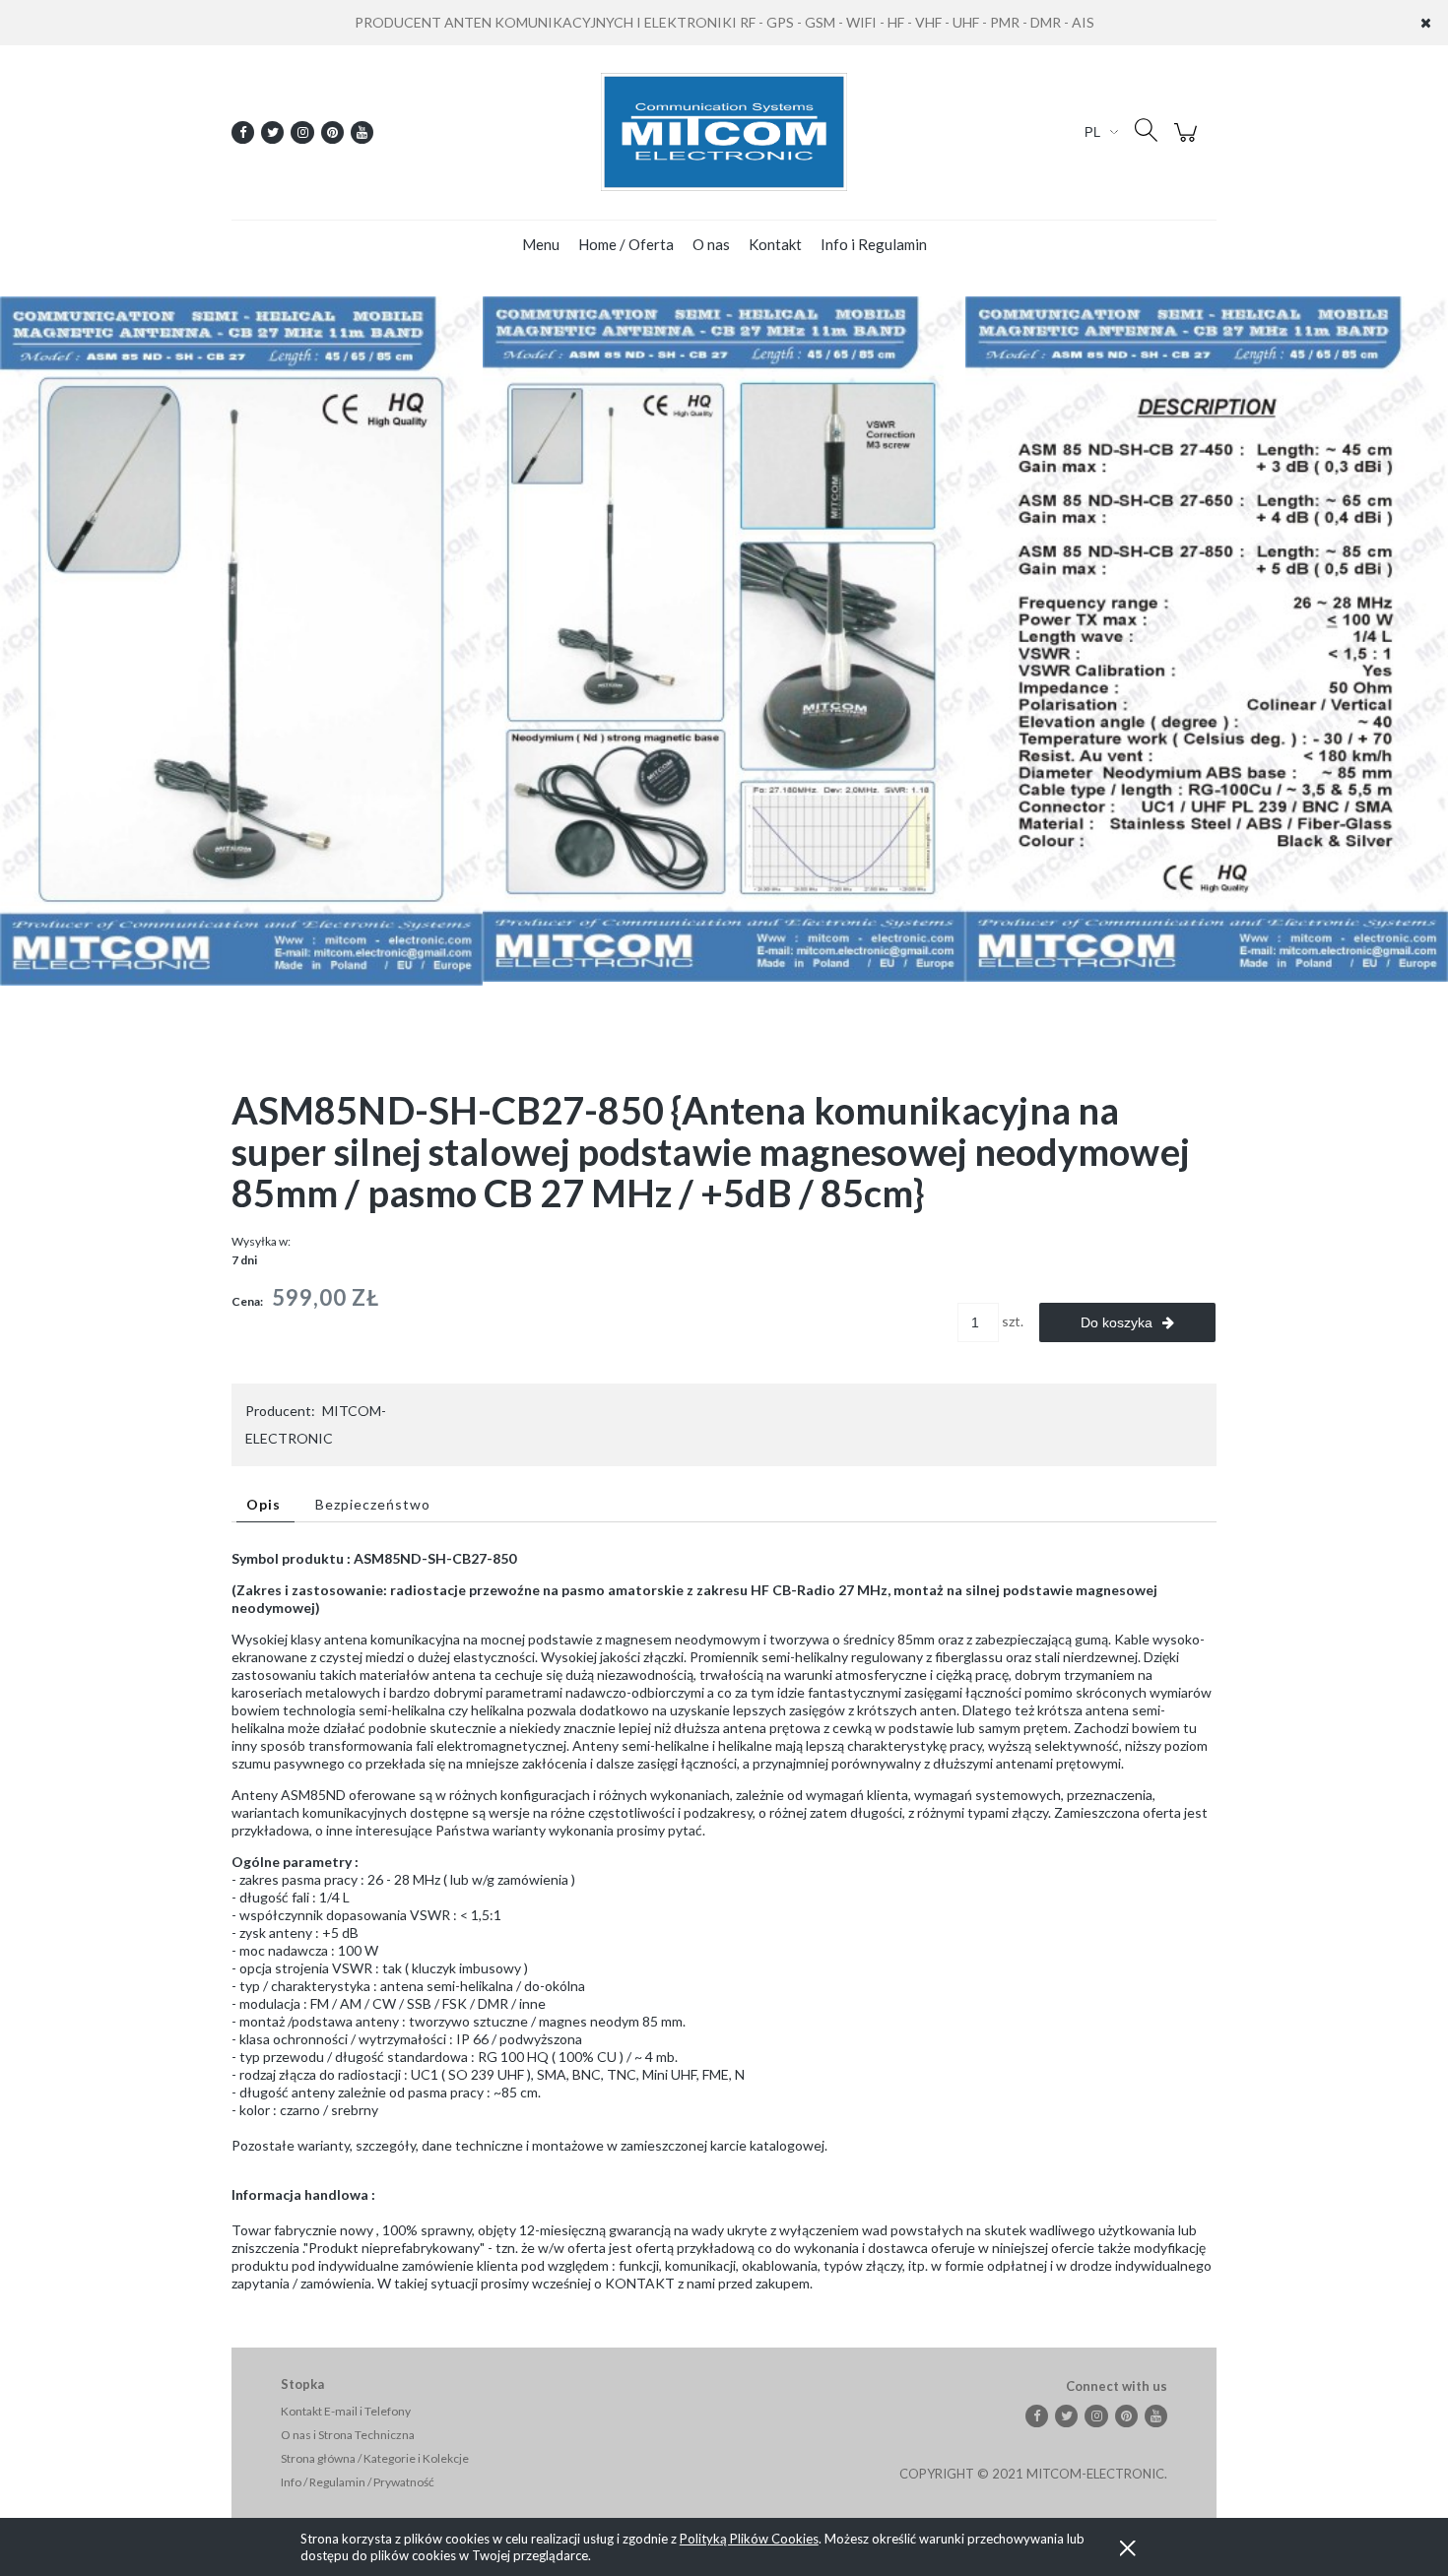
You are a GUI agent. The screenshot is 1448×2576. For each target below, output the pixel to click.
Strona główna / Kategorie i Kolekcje (375, 2458)
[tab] (265, 1504)
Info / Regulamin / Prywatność (358, 2482)
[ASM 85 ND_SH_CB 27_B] (724, 638)
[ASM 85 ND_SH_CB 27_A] (241, 640)
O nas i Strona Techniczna (348, 2435)
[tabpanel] (724, 1921)
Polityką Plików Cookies (749, 2539)
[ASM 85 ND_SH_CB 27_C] (1207, 638)
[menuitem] (541, 244)
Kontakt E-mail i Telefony (346, 2411)
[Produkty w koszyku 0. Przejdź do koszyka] (1188, 142)
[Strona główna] (724, 132)
